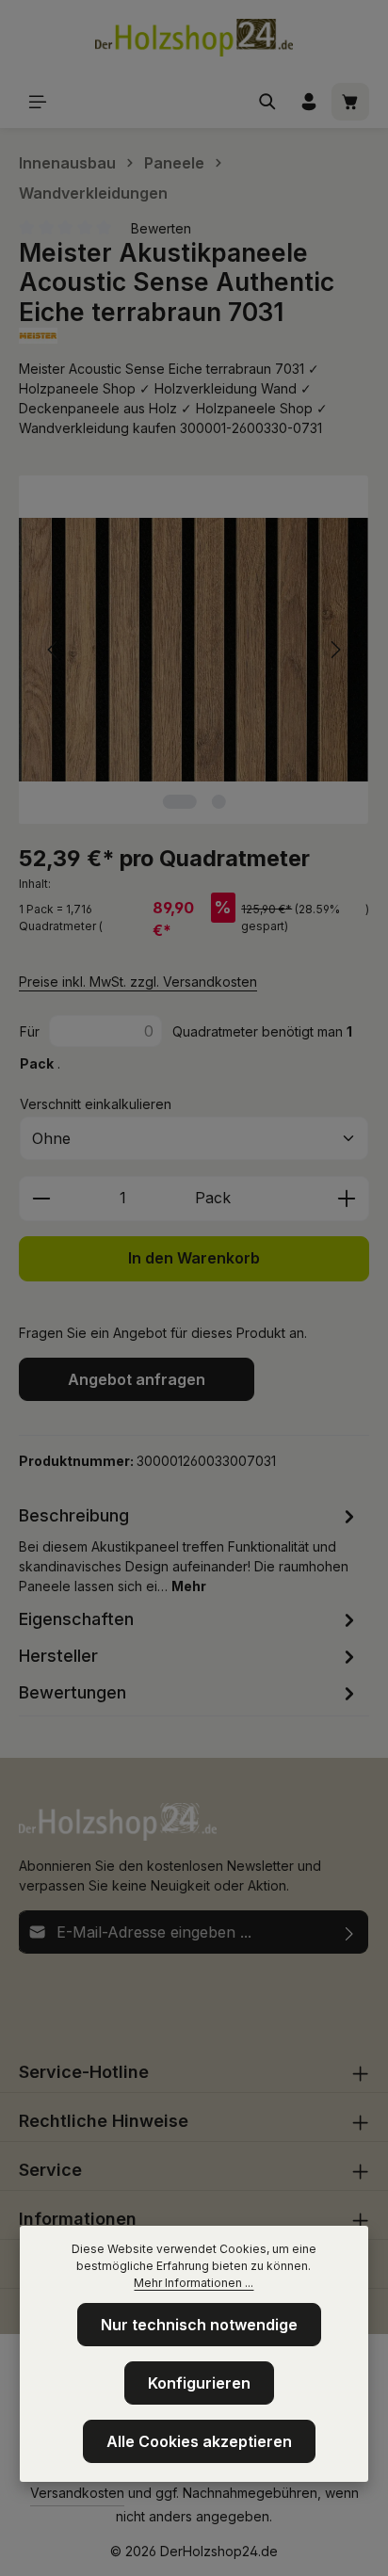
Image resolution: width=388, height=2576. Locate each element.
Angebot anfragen (137, 1379)
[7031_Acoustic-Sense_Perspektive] (194, 650)
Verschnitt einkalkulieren (96, 1104)
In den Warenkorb (194, 1258)
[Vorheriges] (54, 650)
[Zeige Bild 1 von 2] (179, 802)
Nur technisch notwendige (199, 2325)
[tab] (189, 1549)
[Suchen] (267, 102)
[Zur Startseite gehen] (194, 38)
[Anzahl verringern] (41, 1199)
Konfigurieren (199, 2383)
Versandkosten (77, 2493)
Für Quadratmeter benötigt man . (186, 1047)
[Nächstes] (334, 650)
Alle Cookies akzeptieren (199, 2441)
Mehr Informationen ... (194, 2283)
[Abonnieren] (350, 1932)
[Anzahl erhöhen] (347, 1199)
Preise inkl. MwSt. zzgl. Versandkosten (138, 982)
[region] (194, 650)
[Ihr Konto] (309, 102)
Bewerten (161, 228)
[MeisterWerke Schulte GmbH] (194, 336)
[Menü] (38, 102)
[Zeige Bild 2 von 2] (218, 802)
